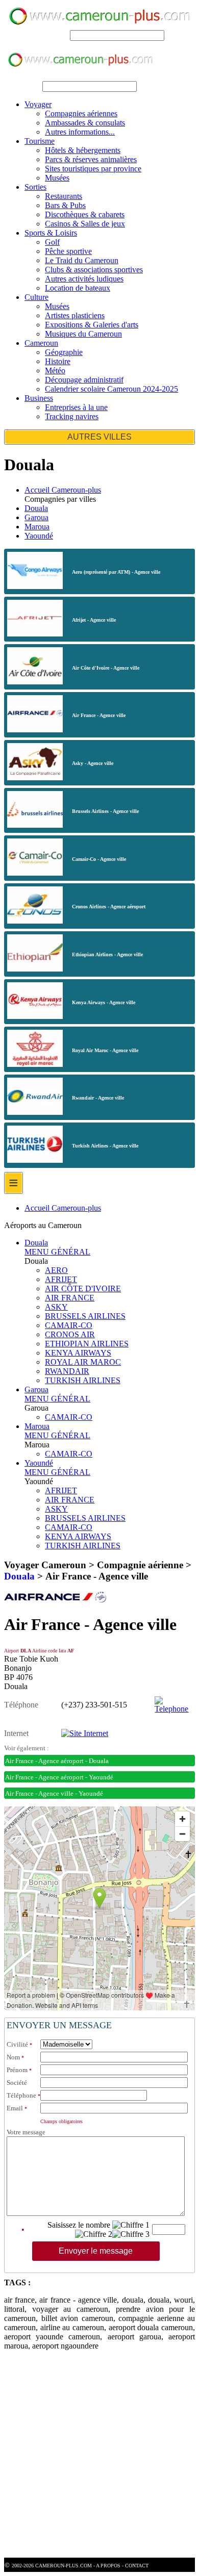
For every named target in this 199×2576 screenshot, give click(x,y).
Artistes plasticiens (75, 315)
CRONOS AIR (70, 1334)
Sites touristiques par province (93, 169)
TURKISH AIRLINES (83, 1380)
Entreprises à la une (76, 407)
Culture (36, 297)
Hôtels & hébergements (83, 150)
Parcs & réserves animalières (91, 159)
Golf (52, 242)
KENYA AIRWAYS (78, 1353)
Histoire (58, 361)
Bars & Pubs (65, 205)
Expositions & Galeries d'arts (92, 325)
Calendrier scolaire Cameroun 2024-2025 (111, 389)
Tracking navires (72, 416)
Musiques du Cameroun (83, 334)
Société (17, 2083)
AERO (56, 1270)
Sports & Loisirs (51, 233)
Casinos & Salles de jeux (85, 224)
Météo (55, 371)
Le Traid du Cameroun (82, 260)
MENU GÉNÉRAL (57, 1252)
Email (15, 2108)
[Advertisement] (99, 2458)
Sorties (35, 187)
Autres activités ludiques (84, 279)
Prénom (17, 2070)
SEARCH (51, 35)
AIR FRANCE (70, 1298)
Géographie (64, 352)
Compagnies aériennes (81, 113)
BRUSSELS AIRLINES (85, 1316)
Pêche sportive (68, 251)
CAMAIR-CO (69, 1325)
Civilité (17, 2044)
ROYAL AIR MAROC (83, 1362)
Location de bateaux (78, 288)
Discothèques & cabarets (85, 214)
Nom (13, 2057)
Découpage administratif (84, 380)
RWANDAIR (67, 1371)
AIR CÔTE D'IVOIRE (83, 1289)
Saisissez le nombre (79, 2225)
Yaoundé (39, 536)
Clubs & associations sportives (94, 270)
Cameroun (41, 343)
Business (39, 398)
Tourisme (40, 141)
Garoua (36, 517)
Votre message (26, 2132)
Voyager (38, 104)
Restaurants (64, 196)
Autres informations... (80, 132)
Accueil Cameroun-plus (63, 490)
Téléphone (21, 2095)
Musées (57, 178)
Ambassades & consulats (85, 123)
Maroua (37, 527)
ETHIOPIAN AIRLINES (87, 1344)
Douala (36, 508)
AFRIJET (61, 1279)
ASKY (56, 1307)
